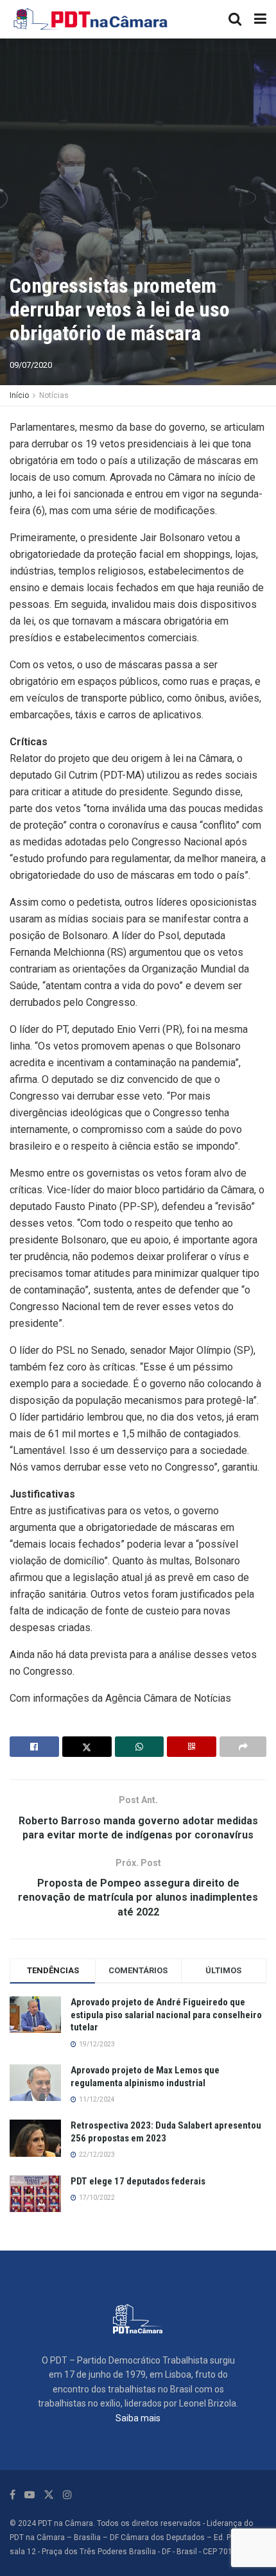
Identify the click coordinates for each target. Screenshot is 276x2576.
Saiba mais (138, 2418)
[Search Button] (235, 19)
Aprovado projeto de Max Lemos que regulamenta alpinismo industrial (145, 2077)
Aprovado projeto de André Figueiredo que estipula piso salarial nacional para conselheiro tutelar (166, 2015)
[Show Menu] (260, 19)
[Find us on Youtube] (30, 2495)
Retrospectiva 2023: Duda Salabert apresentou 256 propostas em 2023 (166, 2132)
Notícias (54, 395)
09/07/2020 (31, 365)
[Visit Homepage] (91, 19)
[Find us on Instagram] (67, 2495)
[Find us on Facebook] (13, 2495)
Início (19, 395)
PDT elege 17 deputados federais (138, 2181)
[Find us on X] (49, 2495)
